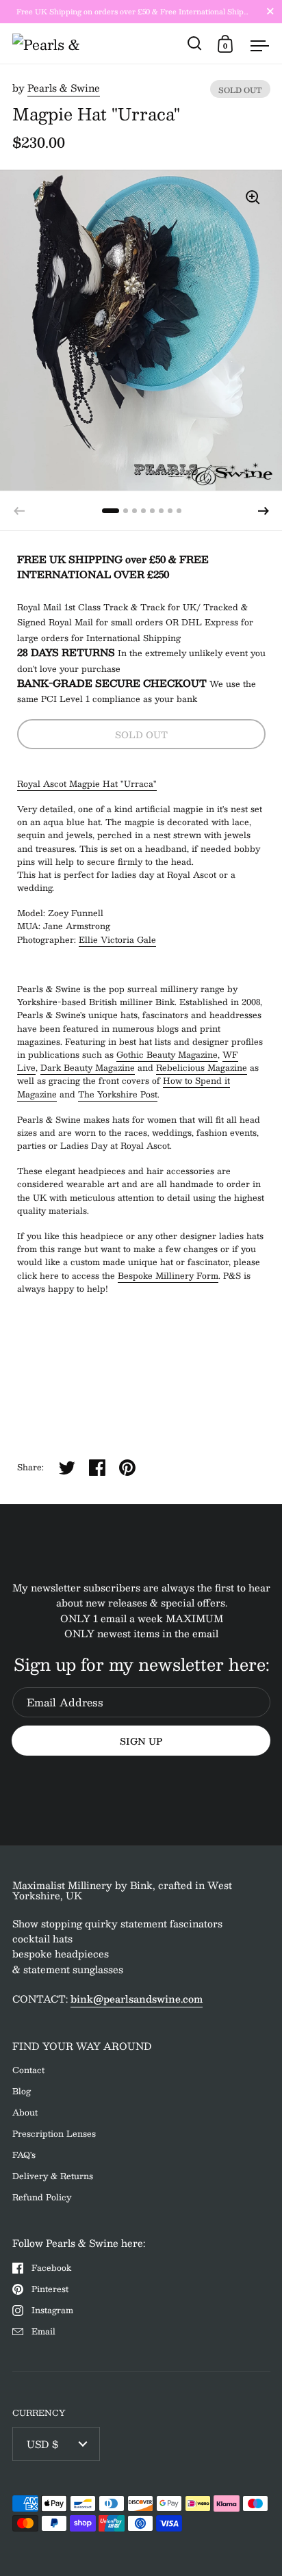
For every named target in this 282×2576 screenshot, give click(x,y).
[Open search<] (195, 43)
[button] (264, 511)
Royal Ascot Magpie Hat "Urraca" (87, 783)
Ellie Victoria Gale (117, 939)
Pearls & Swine (64, 88)
